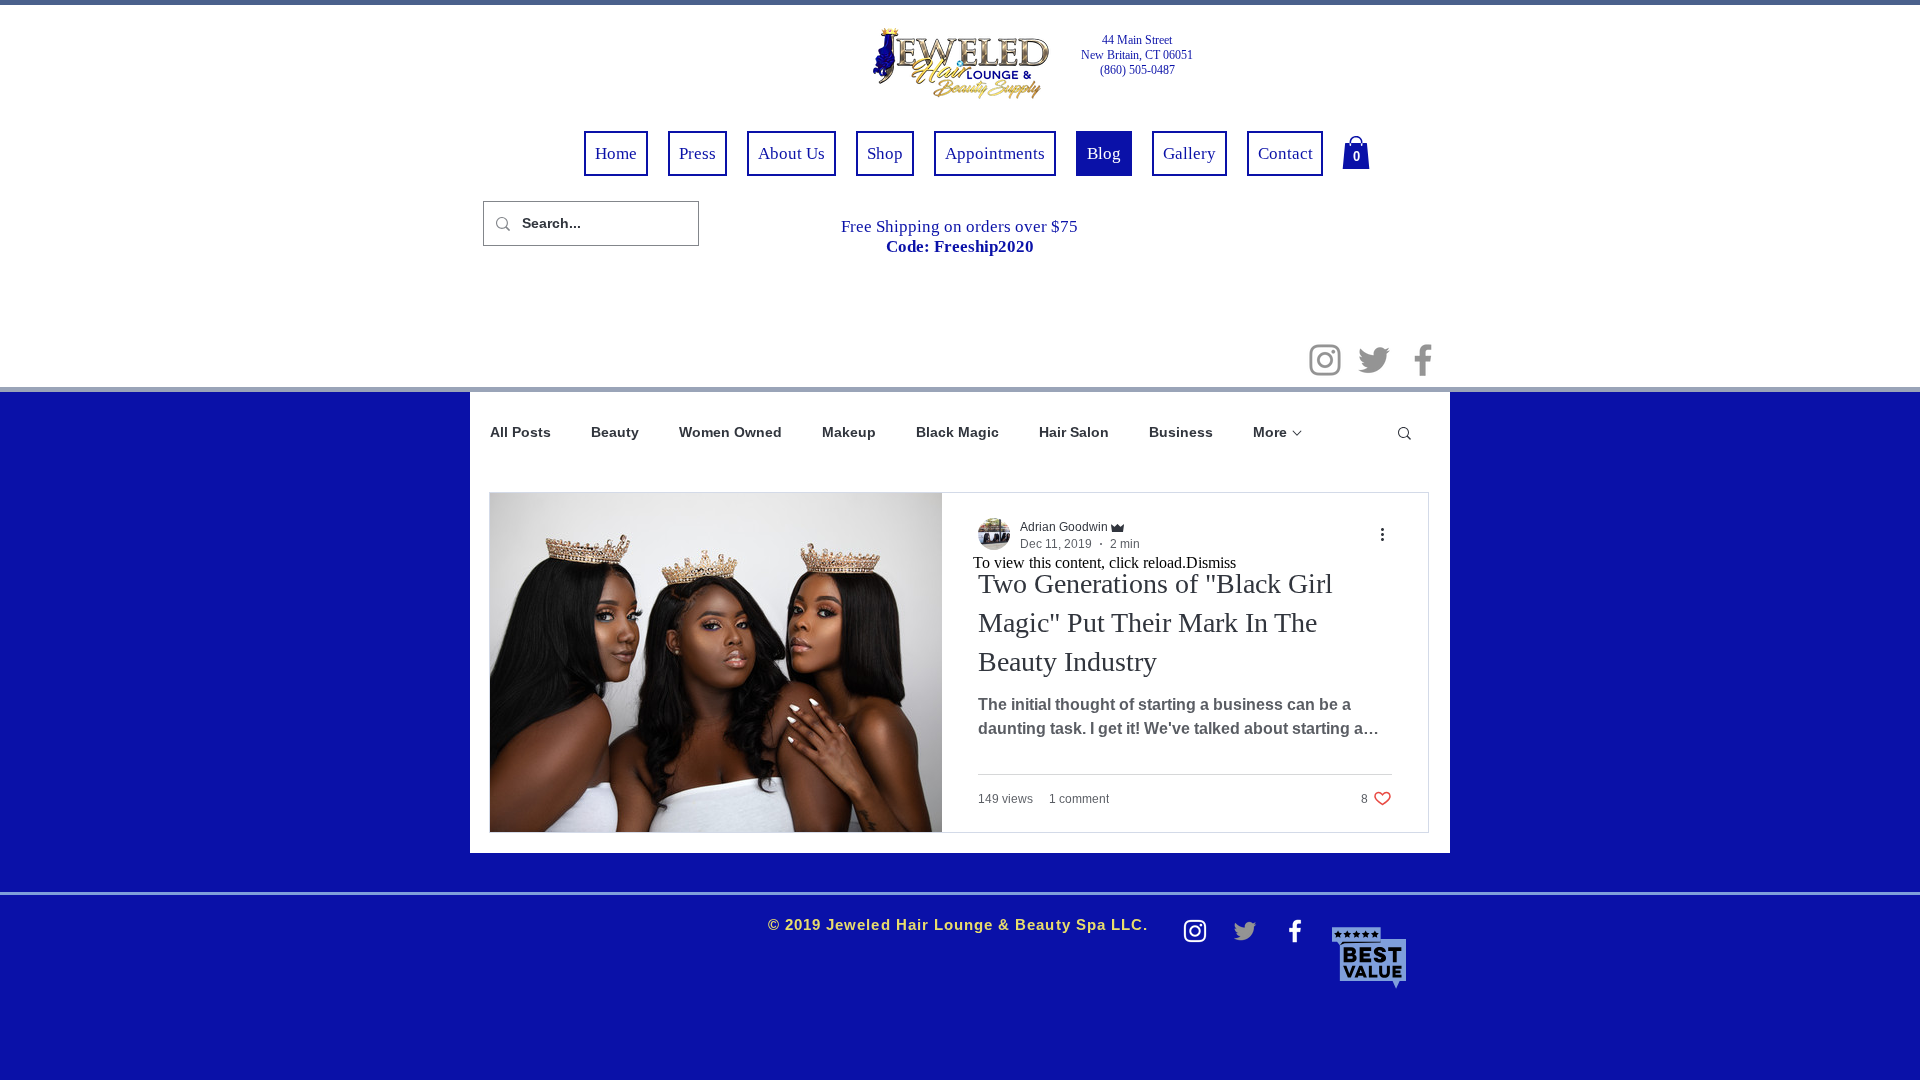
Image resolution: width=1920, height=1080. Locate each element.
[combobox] (585, 224)
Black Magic (957, 432)
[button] (1356, 152)
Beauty (615, 432)
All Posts (520, 432)
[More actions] (1389, 534)
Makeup (849, 432)
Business (1181, 432)
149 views (1005, 799)
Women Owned (730, 432)
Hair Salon (1074, 432)
